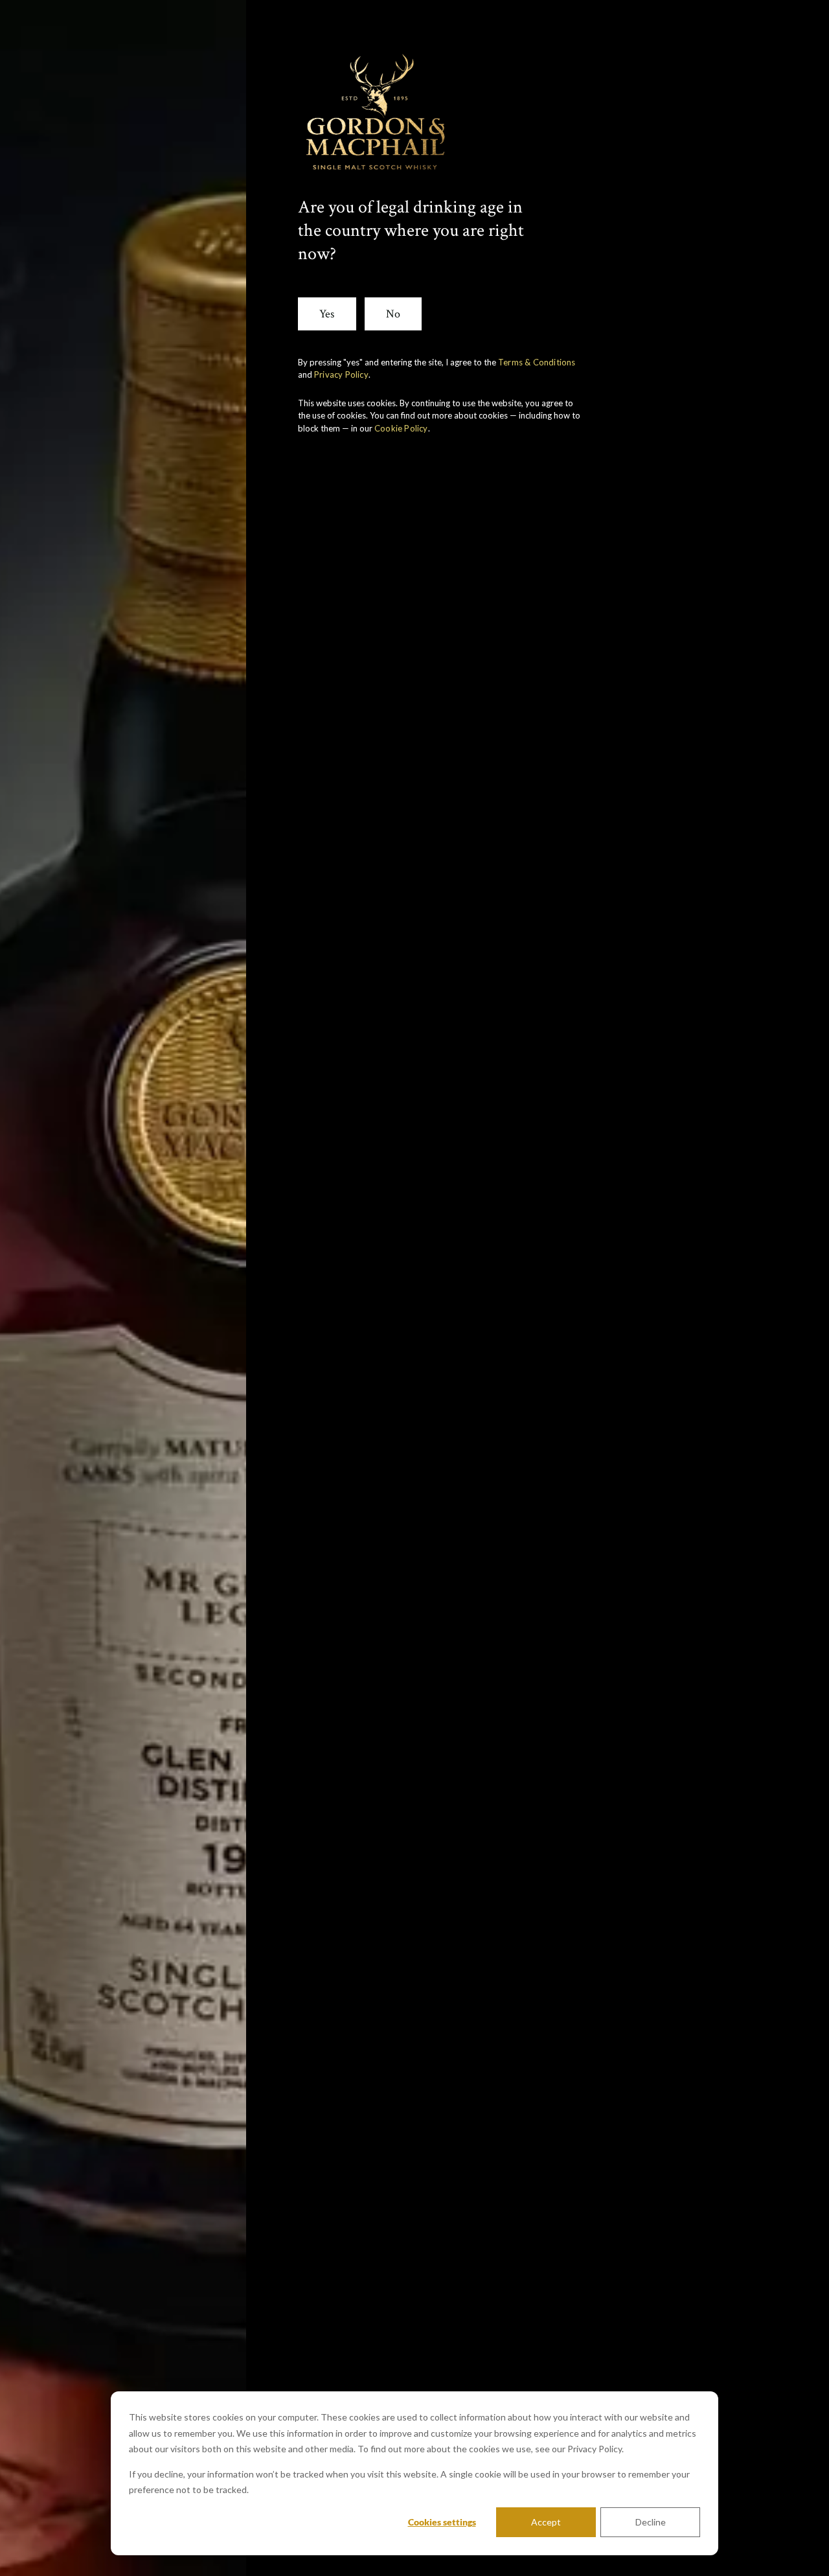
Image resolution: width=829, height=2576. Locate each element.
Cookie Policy (401, 428)
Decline (651, 2522)
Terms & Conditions (537, 362)
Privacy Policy (341, 374)
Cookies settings (442, 2522)
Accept (546, 2522)
